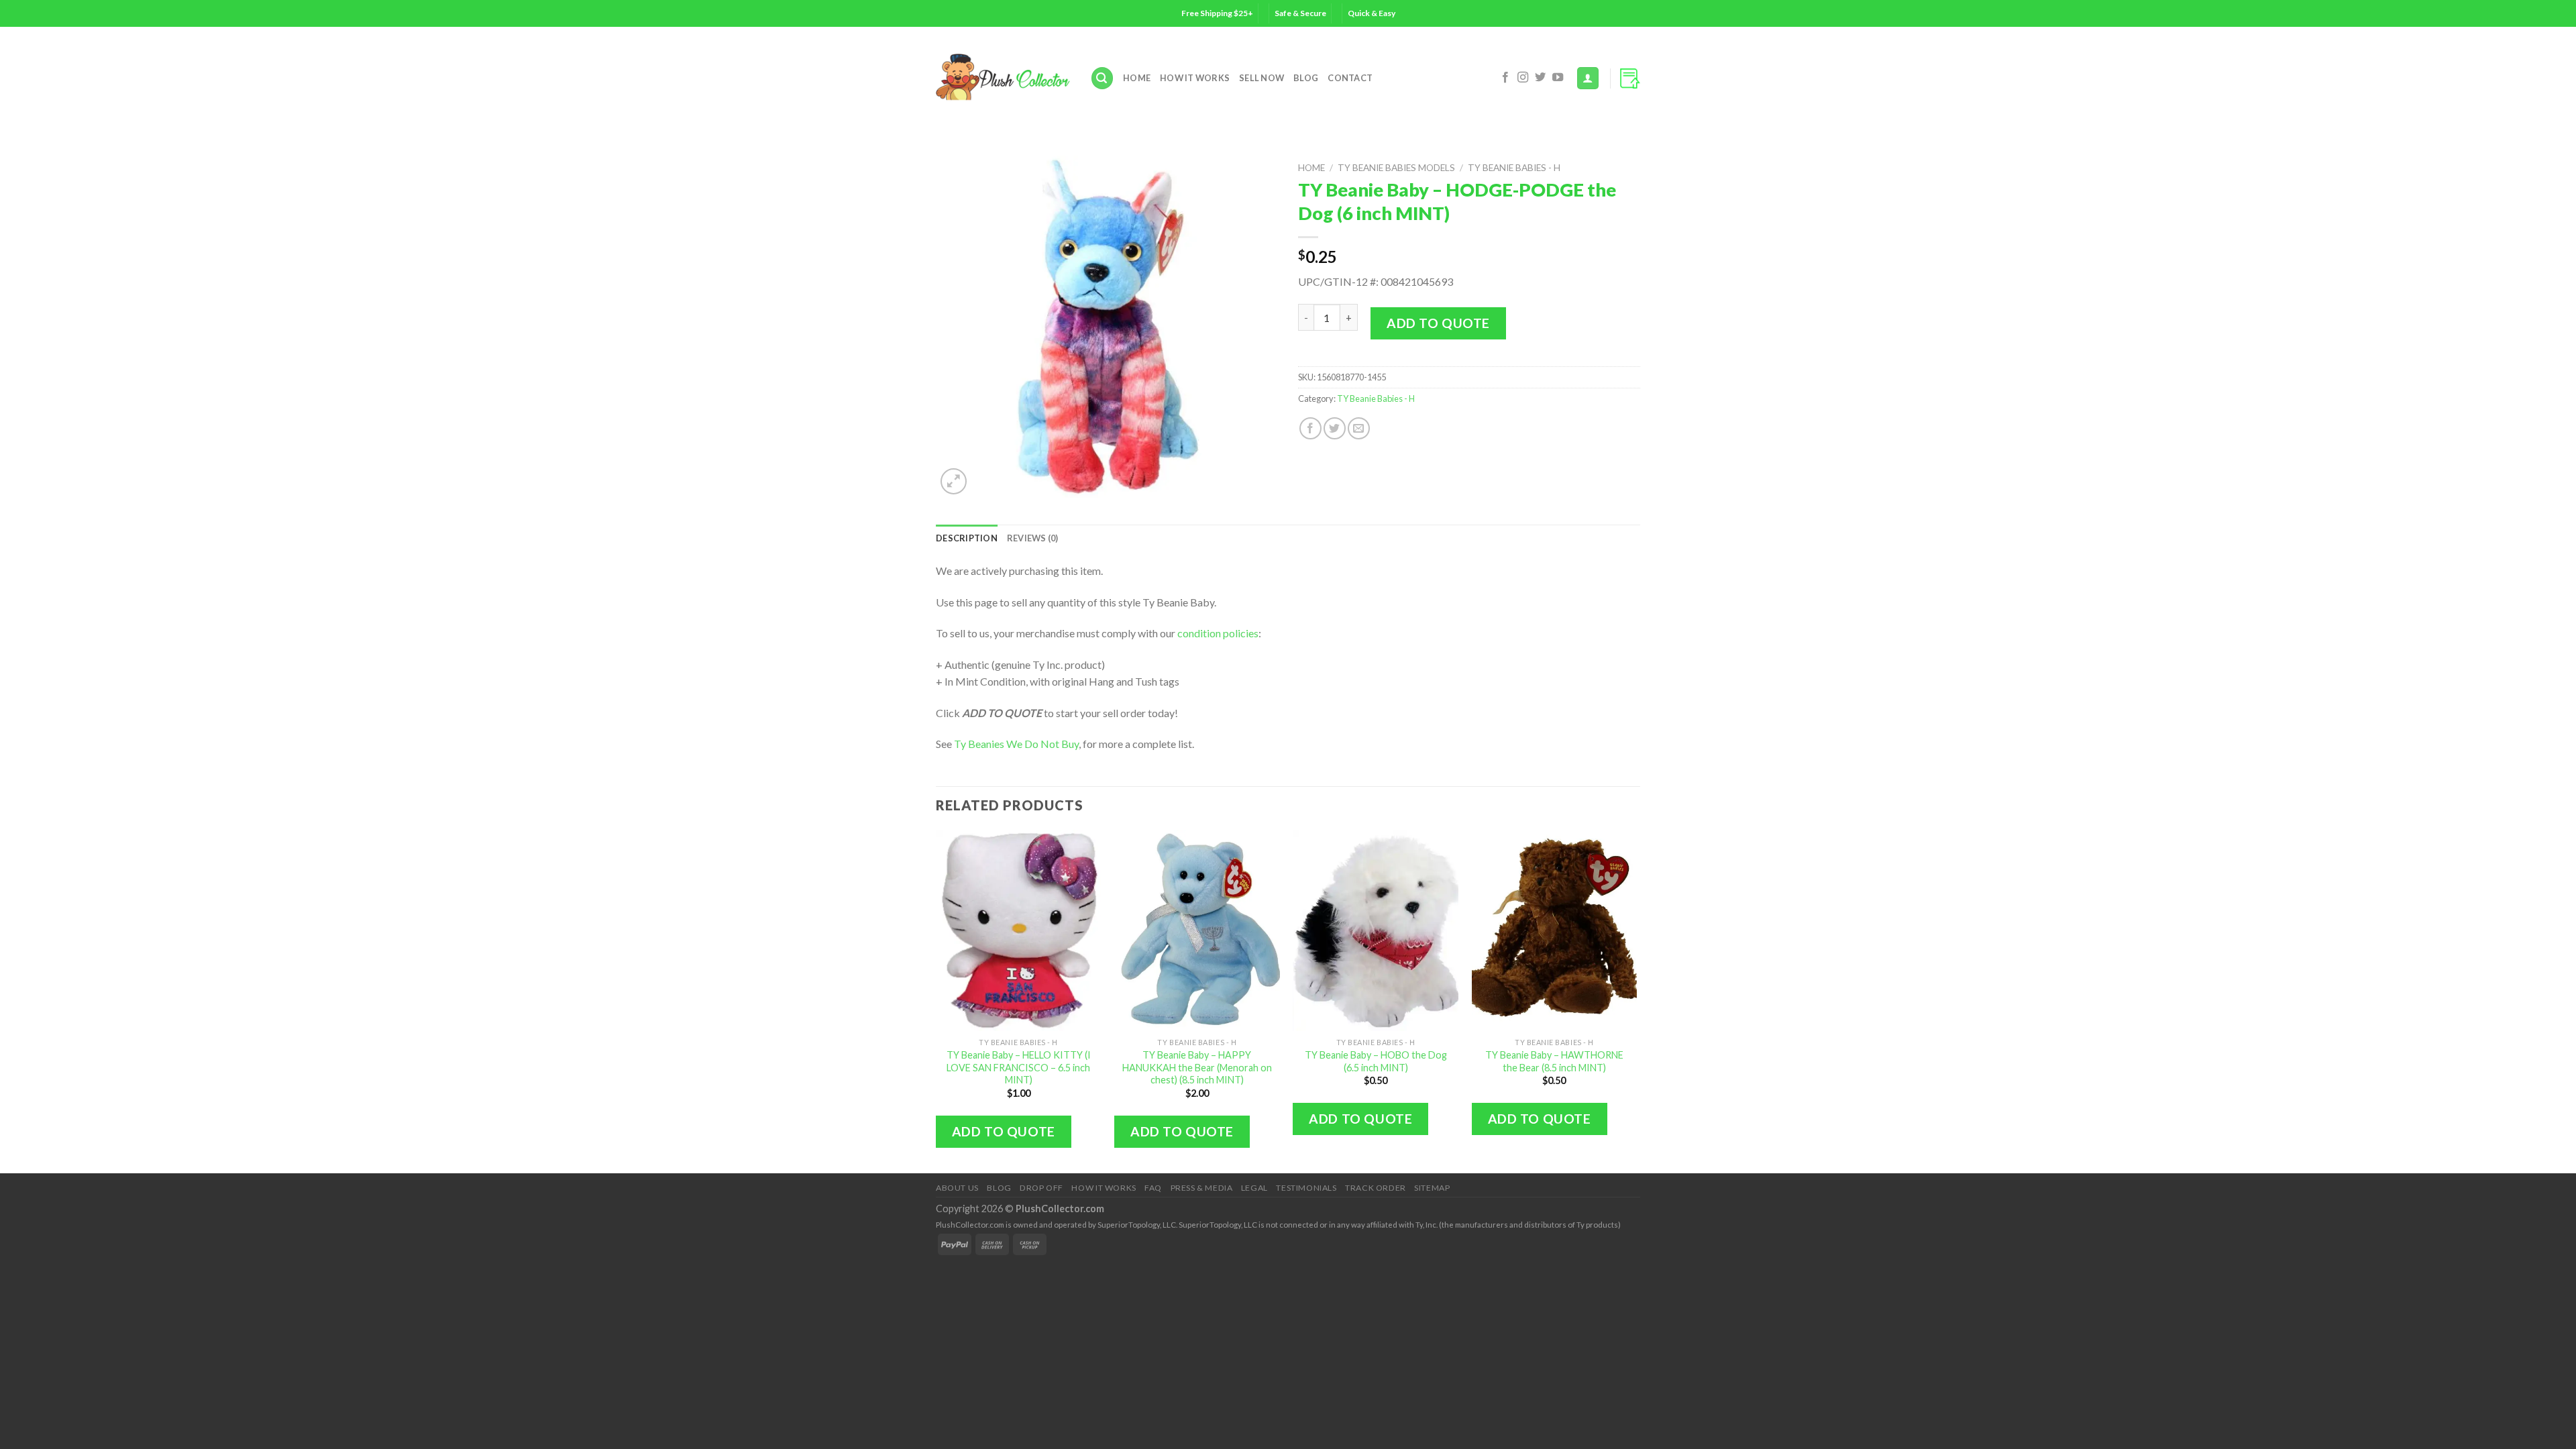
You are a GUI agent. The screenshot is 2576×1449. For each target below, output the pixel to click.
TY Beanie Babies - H (1514, 168)
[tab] (967, 538)
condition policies (1218, 633)
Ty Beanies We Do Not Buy (1016, 744)
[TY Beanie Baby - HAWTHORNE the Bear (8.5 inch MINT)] (1555, 930)
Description (967, 538)
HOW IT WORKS (1195, 78)
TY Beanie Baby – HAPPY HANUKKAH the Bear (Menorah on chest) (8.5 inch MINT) (1197, 1067)
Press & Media (1202, 1188)
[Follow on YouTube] (1558, 78)
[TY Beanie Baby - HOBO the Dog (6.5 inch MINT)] (1376, 930)
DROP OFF (1041, 1188)
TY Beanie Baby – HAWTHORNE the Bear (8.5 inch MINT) (1554, 1061)
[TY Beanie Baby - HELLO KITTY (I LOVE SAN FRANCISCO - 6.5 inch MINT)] (1019, 930)
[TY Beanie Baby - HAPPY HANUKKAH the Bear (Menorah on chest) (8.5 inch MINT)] (1197, 930)
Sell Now (1262, 78)
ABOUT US (957, 1188)
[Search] (1102, 78)
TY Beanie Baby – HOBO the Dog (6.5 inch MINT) (1376, 1061)
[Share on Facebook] (1310, 428)
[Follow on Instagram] (1523, 78)
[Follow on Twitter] (1540, 78)
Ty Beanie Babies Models (1396, 168)
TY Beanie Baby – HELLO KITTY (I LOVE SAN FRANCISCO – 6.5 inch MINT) (1019, 1067)
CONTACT (1350, 78)
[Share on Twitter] (1335, 428)
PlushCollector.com (1060, 1209)
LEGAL (1254, 1188)
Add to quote (1438, 323)
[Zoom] (954, 481)
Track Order (1376, 1188)
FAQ (1153, 1188)
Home (1137, 78)
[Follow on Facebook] (1505, 78)
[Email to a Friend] (1359, 428)
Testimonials (1306, 1188)
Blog (1306, 78)
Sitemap (1432, 1188)
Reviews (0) (1033, 538)
